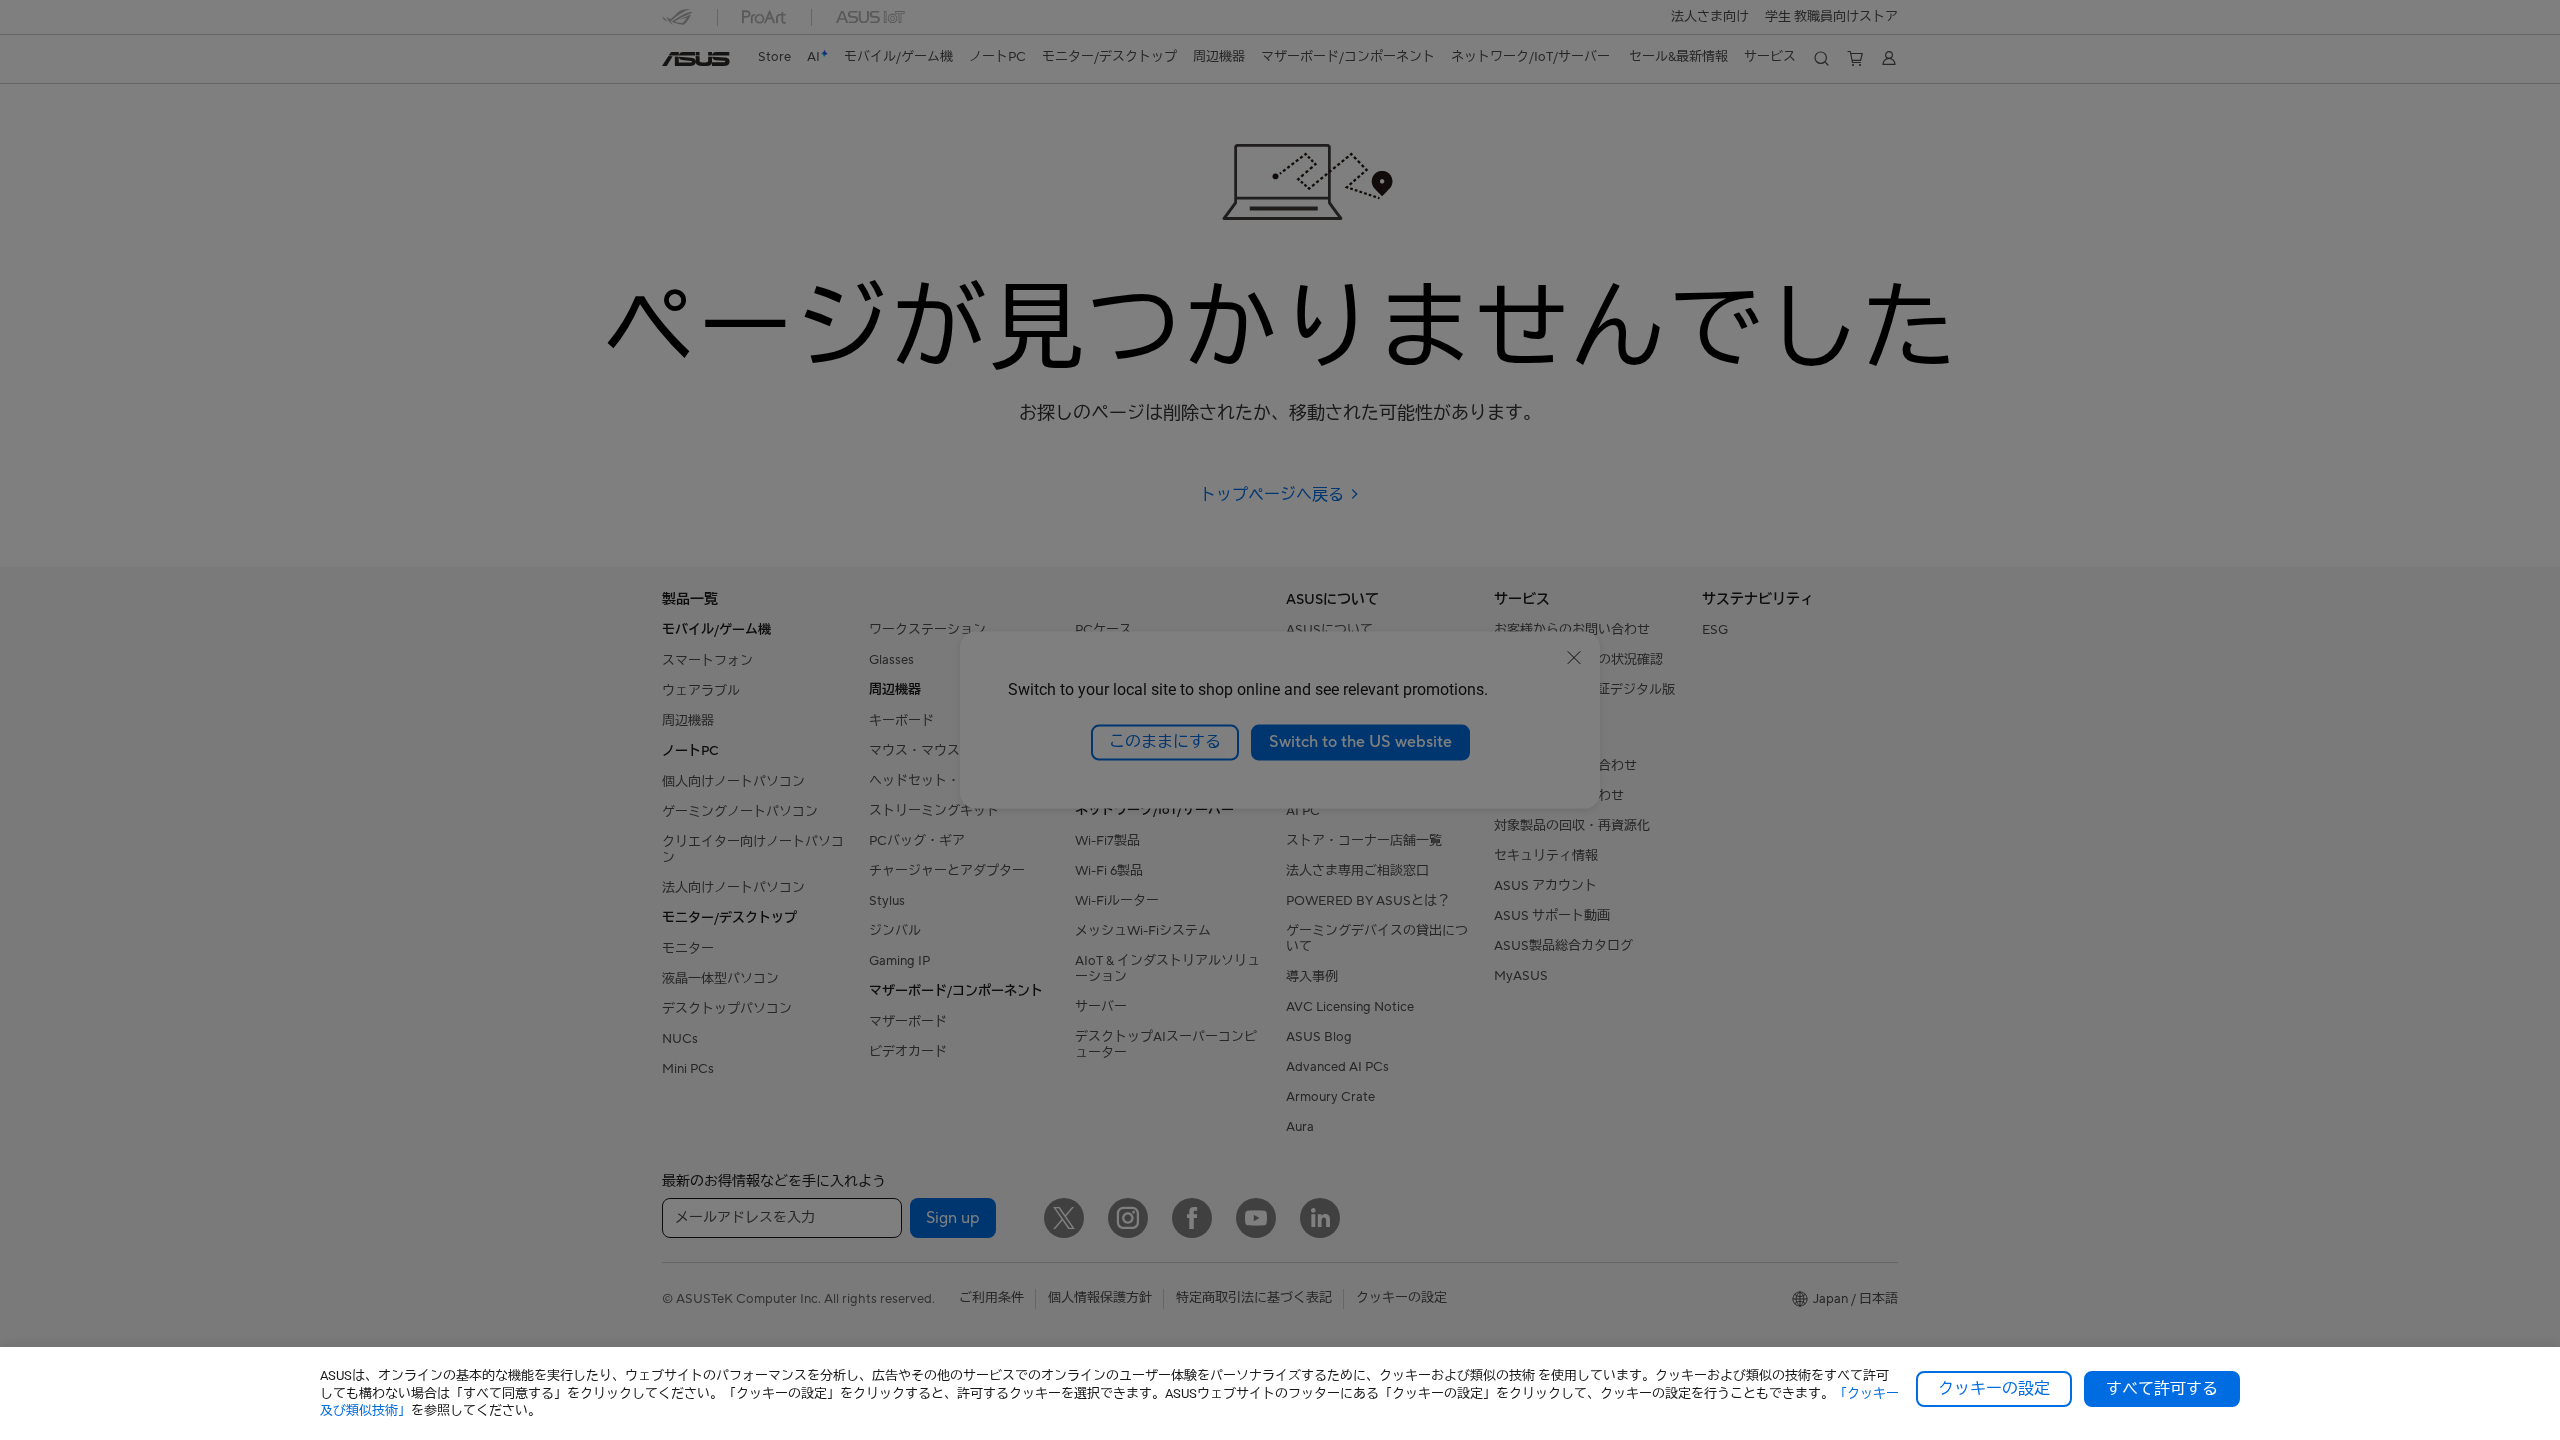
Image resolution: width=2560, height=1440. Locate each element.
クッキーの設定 (1994, 1389)
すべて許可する (2162, 1389)
